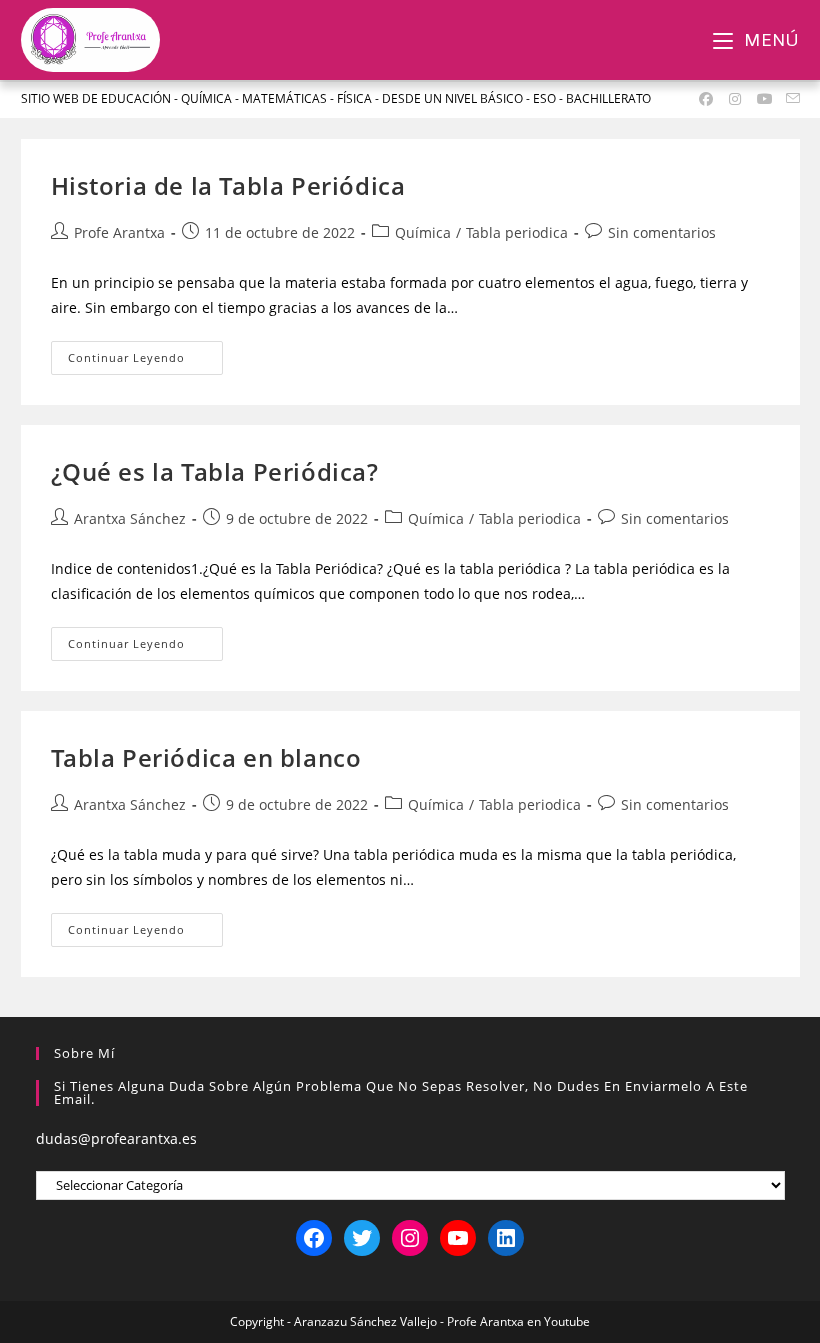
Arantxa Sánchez (130, 518)
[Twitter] (362, 1238)
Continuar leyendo (146, 353)
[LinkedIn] (506, 1238)
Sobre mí (84, 1053)
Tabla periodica (517, 232)
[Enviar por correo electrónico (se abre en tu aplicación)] (790, 99)
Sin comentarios (662, 232)
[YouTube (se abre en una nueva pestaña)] (765, 99)
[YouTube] (458, 1238)
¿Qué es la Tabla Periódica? (215, 471)
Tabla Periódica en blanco (206, 757)
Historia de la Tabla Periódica (228, 185)
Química (423, 232)
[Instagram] (410, 1238)
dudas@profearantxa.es (116, 1138)
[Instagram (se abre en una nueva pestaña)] (736, 99)
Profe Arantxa (119, 232)
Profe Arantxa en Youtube (518, 1321)
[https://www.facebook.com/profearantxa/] (314, 1238)
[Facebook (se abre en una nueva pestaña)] (706, 99)
